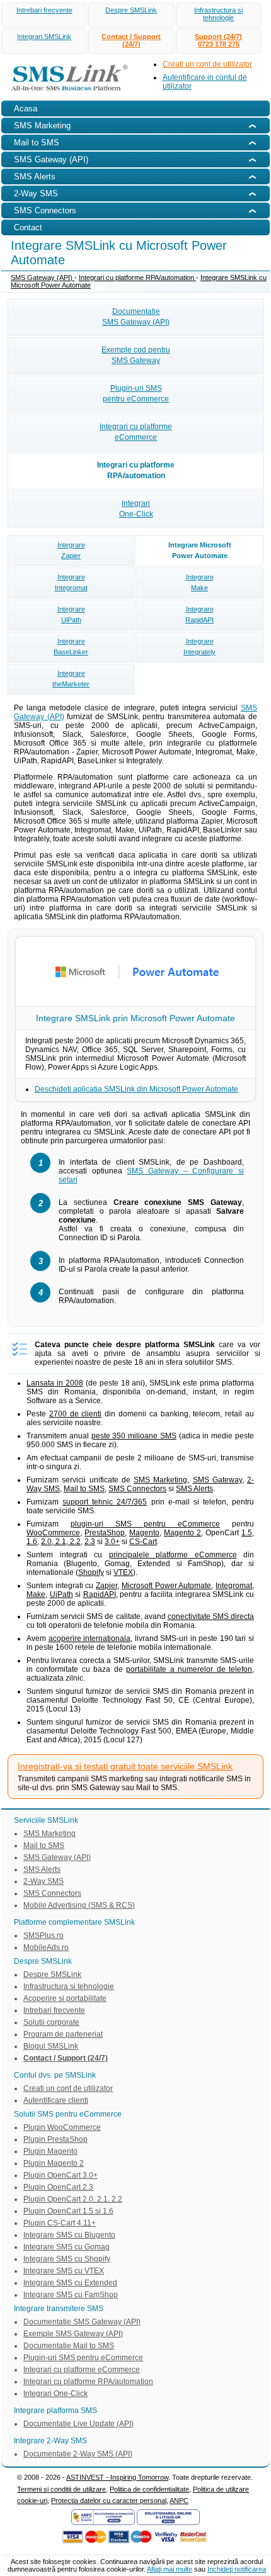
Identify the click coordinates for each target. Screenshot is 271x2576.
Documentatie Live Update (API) (78, 2424)
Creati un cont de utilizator (207, 64)
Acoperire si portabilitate (65, 1998)
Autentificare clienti (56, 2100)
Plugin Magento (50, 2151)
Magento (144, 1533)
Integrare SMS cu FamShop (71, 2295)
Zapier (107, 1586)
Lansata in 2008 (55, 1383)
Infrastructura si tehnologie (218, 14)
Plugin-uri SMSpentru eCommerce (136, 394)
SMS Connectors (137, 1489)
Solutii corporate (51, 2022)
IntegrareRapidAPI (199, 614)
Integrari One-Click (55, 2394)
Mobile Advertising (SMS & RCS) (79, 1905)
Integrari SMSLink (44, 36)
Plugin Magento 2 (54, 2163)
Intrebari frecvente (44, 10)
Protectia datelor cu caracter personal (109, 2500)
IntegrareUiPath (71, 614)
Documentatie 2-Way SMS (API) (78, 2454)
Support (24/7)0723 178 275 (218, 40)
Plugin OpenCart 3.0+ (61, 2175)
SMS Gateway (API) (43, 277)
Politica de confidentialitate (149, 2489)
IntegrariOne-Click (136, 509)
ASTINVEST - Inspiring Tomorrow (117, 2477)
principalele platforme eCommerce (173, 1555)
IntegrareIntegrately (199, 647)
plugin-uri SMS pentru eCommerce (145, 1524)
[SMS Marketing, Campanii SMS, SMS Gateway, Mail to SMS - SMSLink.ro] (66, 93)
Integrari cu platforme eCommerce (82, 2370)
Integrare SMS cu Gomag (66, 2247)
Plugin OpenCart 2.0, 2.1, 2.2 (73, 2199)
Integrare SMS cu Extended (70, 2283)
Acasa (26, 109)
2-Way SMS (43, 1881)
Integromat (234, 1586)
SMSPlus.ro (43, 1935)
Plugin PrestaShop (55, 2139)
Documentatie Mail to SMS (69, 2346)
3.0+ (112, 1542)
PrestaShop (105, 1533)
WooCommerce (53, 1533)
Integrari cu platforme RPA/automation (137, 277)
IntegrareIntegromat (71, 582)
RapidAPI (100, 1594)
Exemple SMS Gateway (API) (73, 2334)
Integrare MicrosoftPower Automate (200, 550)
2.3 (90, 1542)
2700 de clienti (76, 1414)
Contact (28, 227)
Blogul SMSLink (51, 2046)
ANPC (179, 2500)
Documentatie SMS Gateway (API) (82, 2322)
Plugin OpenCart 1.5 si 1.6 (68, 2211)
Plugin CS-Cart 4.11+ (60, 2223)
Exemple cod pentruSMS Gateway (136, 355)
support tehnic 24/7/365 (105, 1502)
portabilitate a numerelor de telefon (189, 1669)
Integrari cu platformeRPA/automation (136, 470)
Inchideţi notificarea (237, 2569)
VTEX (123, 1572)
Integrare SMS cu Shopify (67, 2259)
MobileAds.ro (46, 1947)
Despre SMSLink (131, 10)
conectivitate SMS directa (211, 1616)
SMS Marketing (160, 1480)
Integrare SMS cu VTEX (64, 2271)
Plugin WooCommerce (62, 2127)
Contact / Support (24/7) (131, 40)
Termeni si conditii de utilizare (61, 2489)
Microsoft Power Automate (166, 1586)
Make (36, 1594)
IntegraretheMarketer (71, 679)
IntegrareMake (200, 582)
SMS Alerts (194, 1489)
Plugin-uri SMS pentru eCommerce (83, 2358)
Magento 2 (182, 1533)
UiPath (61, 1594)
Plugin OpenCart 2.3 (58, 2187)
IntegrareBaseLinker (71, 647)
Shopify (91, 1572)
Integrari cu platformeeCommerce (136, 432)
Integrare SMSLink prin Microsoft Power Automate (135, 1018)
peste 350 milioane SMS (134, 1436)
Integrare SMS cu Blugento (69, 2235)
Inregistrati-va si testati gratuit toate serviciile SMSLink (125, 1766)
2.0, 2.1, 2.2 (61, 1542)
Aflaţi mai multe (170, 2569)
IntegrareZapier (71, 550)
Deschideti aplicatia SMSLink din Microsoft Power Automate (136, 1089)
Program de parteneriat (63, 2034)
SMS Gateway (217, 1480)
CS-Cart (143, 1542)
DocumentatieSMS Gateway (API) (136, 317)
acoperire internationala (90, 1638)
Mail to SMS (84, 1489)
